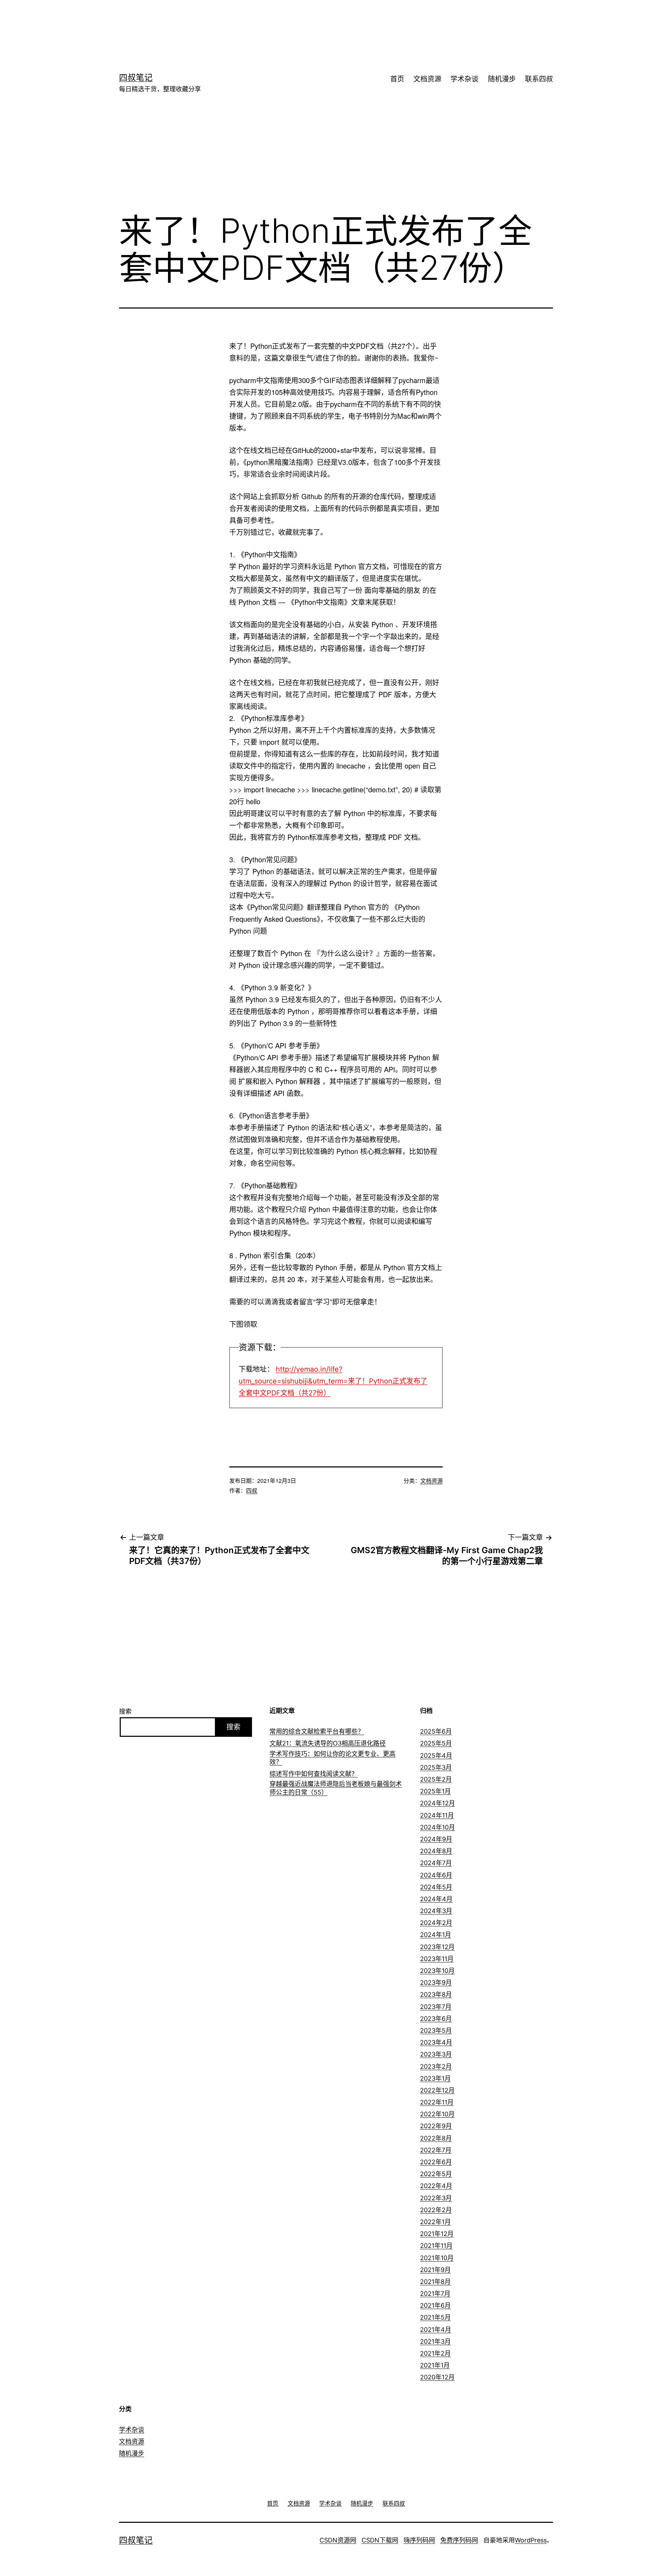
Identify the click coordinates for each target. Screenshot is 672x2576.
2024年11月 (437, 1815)
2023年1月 (435, 2078)
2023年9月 (436, 1983)
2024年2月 (436, 1923)
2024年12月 (437, 1803)
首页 (397, 79)
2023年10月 (437, 1971)
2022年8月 (436, 2138)
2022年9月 (436, 2126)
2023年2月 (436, 2067)
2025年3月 (436, 1767)
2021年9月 (435, 2270)
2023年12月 (437, 1947)
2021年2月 (435, 2353)
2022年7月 (436, 2150)
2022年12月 (437, 2090)
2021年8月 (435, 2282)
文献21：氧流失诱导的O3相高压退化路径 (328, 1743)
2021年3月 (435, 2341)
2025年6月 (436, 1731)
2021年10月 (437, 2258)
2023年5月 (436, 2030)
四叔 (252, 1490)
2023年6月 (436, 2019)
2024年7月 (436, 1863)
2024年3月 (436, 1911)
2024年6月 (436, 1875)
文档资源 (427, 79)
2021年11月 (436, 2246)
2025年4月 (436, 1756)
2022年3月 (436, 2198)
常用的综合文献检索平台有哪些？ (317, 1731)
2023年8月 (436, 1994)
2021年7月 (435, 2294)
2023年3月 (436, 2054)
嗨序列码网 (419, 2540)
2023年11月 (437, 1959)
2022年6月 (436, 2162)
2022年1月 (435, 2222)
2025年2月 (436, 1779)
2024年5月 (436, 1887)
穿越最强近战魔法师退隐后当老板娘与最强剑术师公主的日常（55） (336, 1788)
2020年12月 (437, 2377)
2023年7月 (436, 2007)
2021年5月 (435, 2317)
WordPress (531, 2540)
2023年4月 (436, 2042)
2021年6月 (435, 2305)
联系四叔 (539, 79)
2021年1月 (435, 2365)
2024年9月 (436, 1839)
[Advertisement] (325, 23)
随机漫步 (502, 79)
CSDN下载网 (380, 2540)
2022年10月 (437, 2114)
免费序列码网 (459, 2540)
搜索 (125, 1711)
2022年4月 (436, 2186)
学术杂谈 (464, 79)
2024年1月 (436, 1935)
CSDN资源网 (338, 2540)
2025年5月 (436, 1743)
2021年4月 (436, 2330)
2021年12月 (437, 2234)
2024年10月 (437, 1827)
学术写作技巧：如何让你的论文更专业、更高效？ (332, 1758)
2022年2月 (436, 2210)
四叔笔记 (136, 77)
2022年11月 (437, 2102)
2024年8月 (436, 1851)
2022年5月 (436, 2174)
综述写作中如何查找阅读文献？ (314, 1774)
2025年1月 (435, 1791)
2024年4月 (436, 1899)
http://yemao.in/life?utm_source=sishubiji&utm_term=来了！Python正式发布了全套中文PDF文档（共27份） (333, 1381)
